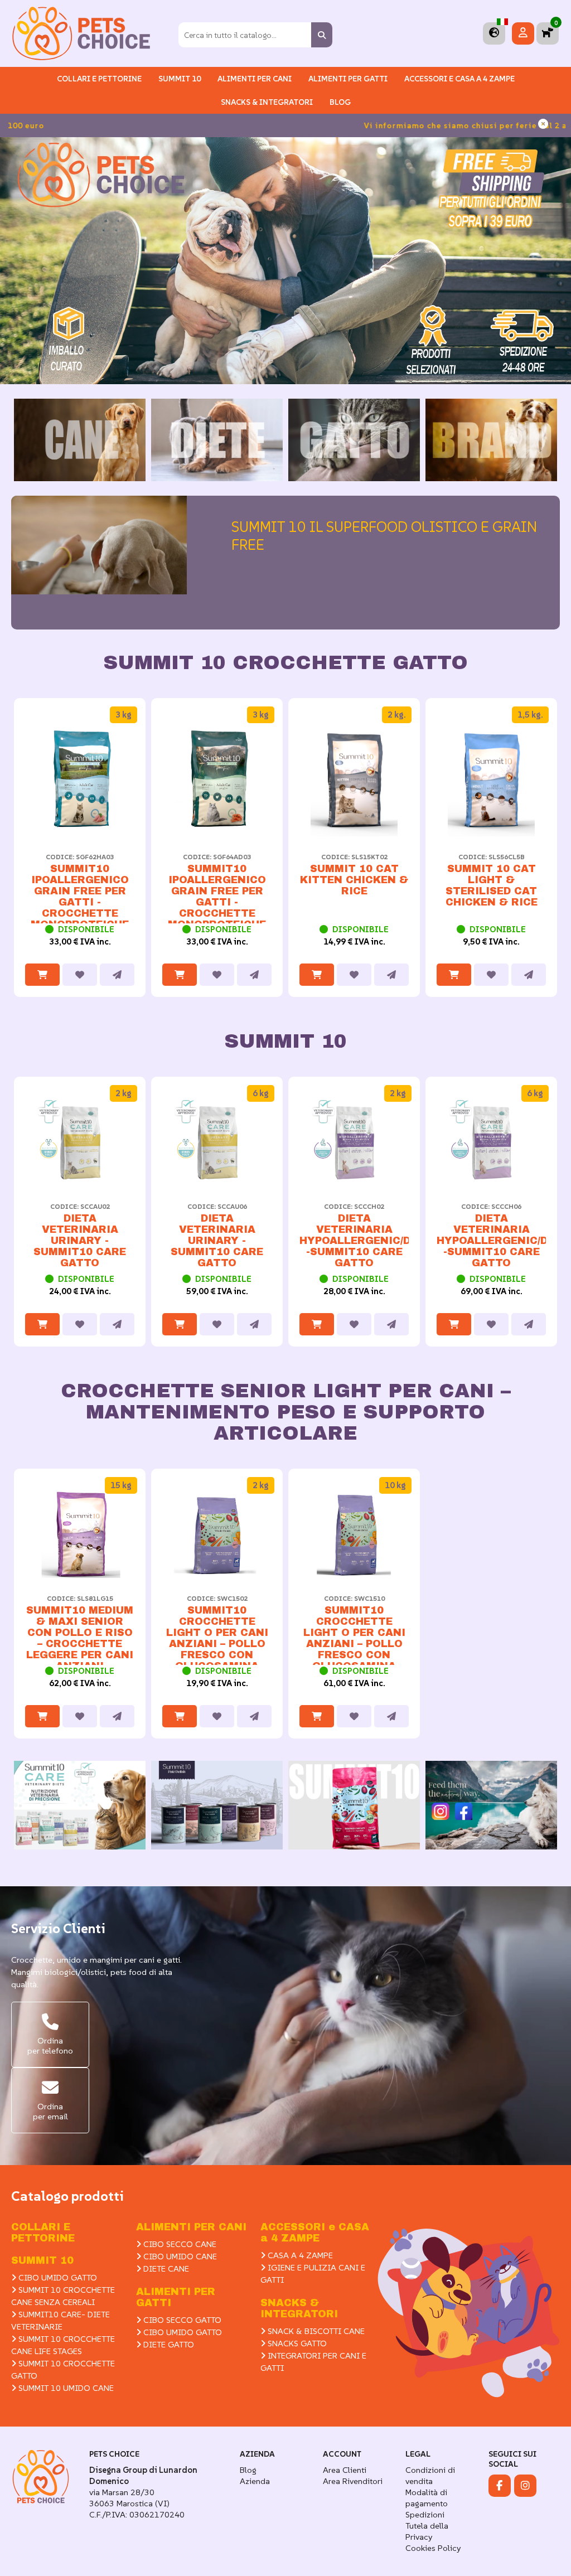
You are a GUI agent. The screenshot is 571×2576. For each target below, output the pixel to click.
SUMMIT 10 (42, 2260)
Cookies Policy (433, 2548)
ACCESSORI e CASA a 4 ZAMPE (459, 79)
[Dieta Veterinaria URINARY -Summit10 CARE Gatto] (80, 1183)
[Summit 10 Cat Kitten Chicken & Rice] (354, 833)
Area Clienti (345, 2470)
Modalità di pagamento (427, 2498)
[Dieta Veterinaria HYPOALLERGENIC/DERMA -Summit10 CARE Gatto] (354, 1183)
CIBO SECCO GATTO (181, 2320)
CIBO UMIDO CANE (179, 2256)
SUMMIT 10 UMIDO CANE (65, 2388)
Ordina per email (50, 2111)
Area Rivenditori (353, 2481)
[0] (548, 33)
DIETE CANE (165, 2268)
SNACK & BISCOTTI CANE (315, 2331)
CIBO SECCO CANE (179, 2244)
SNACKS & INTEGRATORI (267, 102)
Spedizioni (425, 2514)
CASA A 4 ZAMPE (299, 2255)
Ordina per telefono (50, 2045)
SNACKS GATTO (296, 2343)
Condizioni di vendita (430, 2475)
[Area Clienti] (523, 33)
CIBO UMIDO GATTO (57, 2277)
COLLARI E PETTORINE (99, 79)
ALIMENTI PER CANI (255, 79)
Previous (25, 861)
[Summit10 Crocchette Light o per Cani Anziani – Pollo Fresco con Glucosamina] (217, 1575)
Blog (340, 102)
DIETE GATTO (168, 2344)
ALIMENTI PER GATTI (348, 79)
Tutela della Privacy (427, 2531)
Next (546, 861)
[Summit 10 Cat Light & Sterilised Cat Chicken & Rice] (491, 833)
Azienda (255, 2481)
